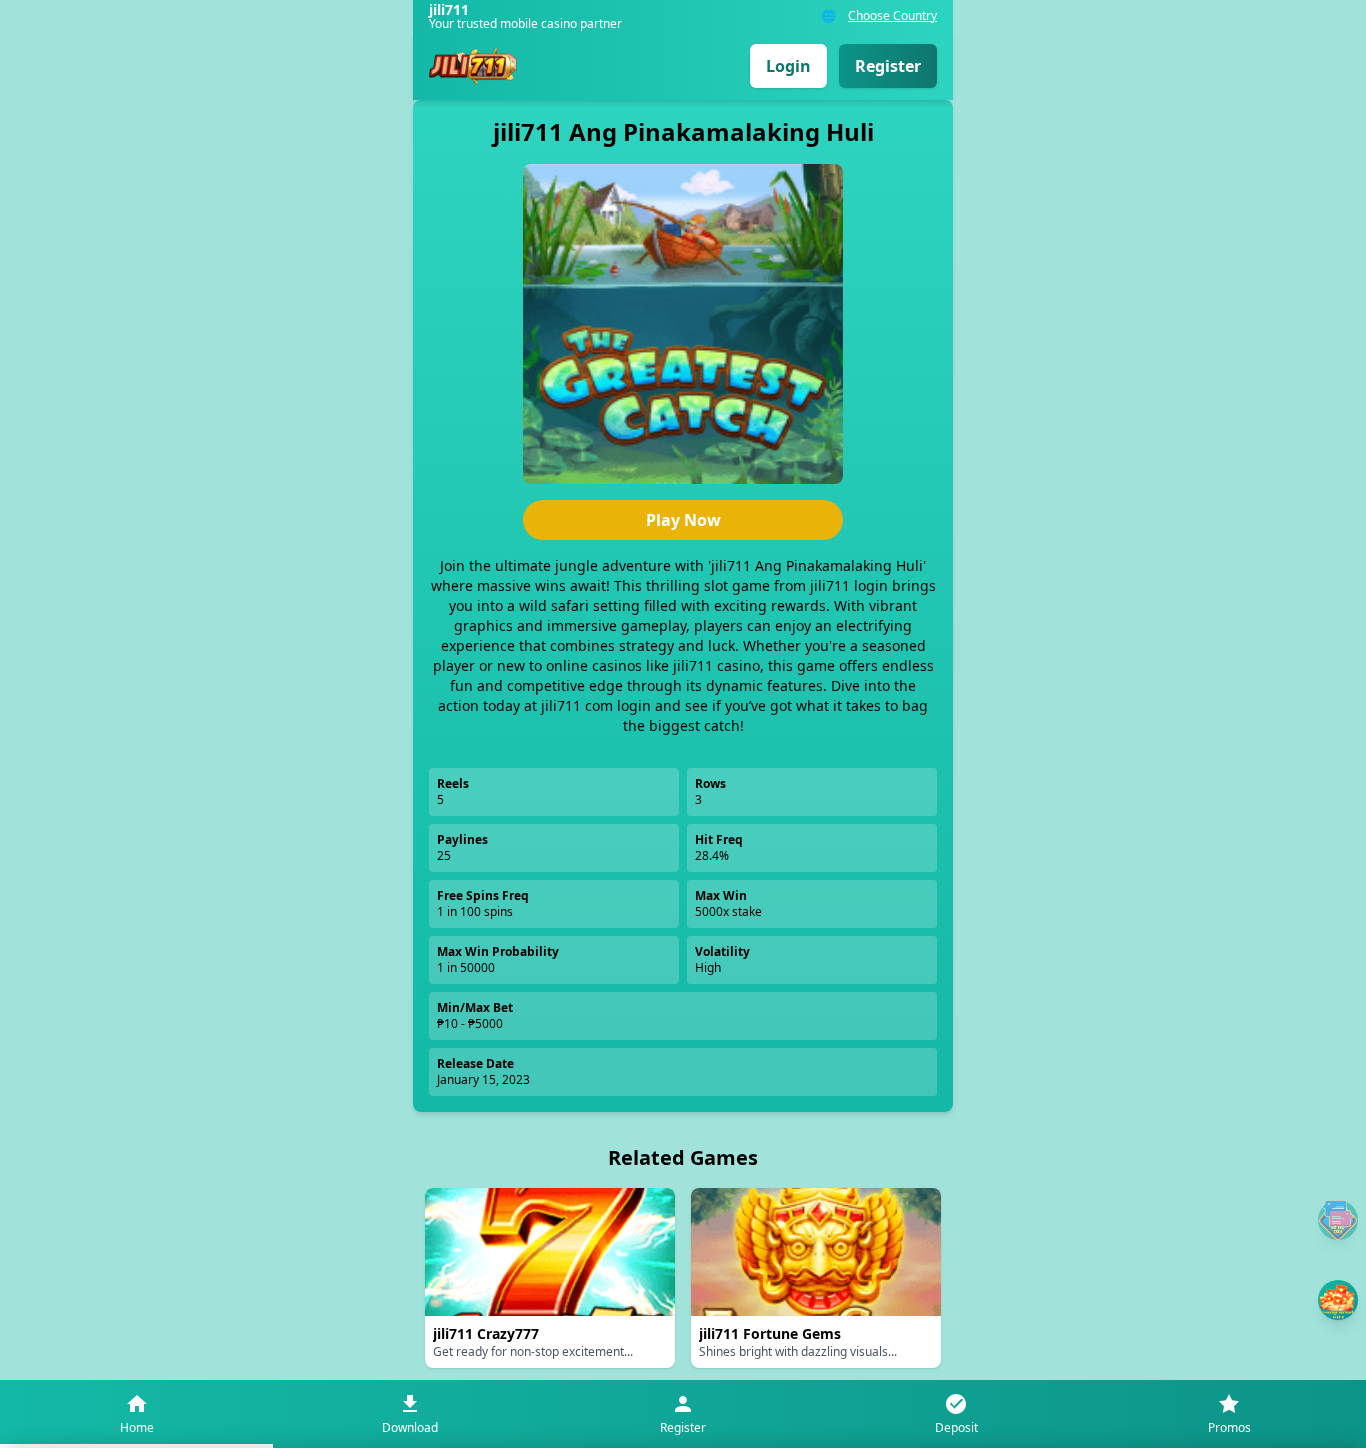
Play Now (683, 520)
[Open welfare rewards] (1338, 1300)
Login (788, 66)
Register (888, 66)
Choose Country (892, 16)
